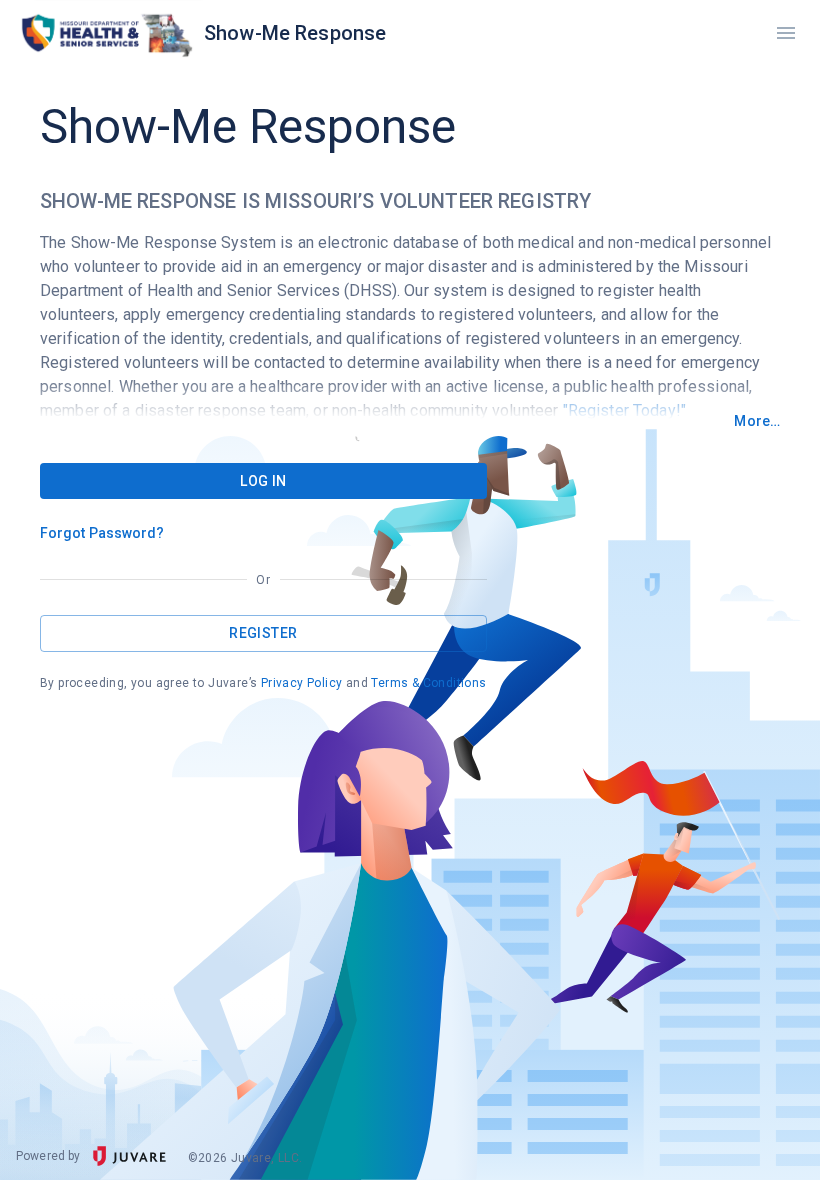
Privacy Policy (302, 683)
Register (263, 633)
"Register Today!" (625, 410)
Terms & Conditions (428, 683)
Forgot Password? (102, 533)
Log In (263, 481)
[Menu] (786, 33)
